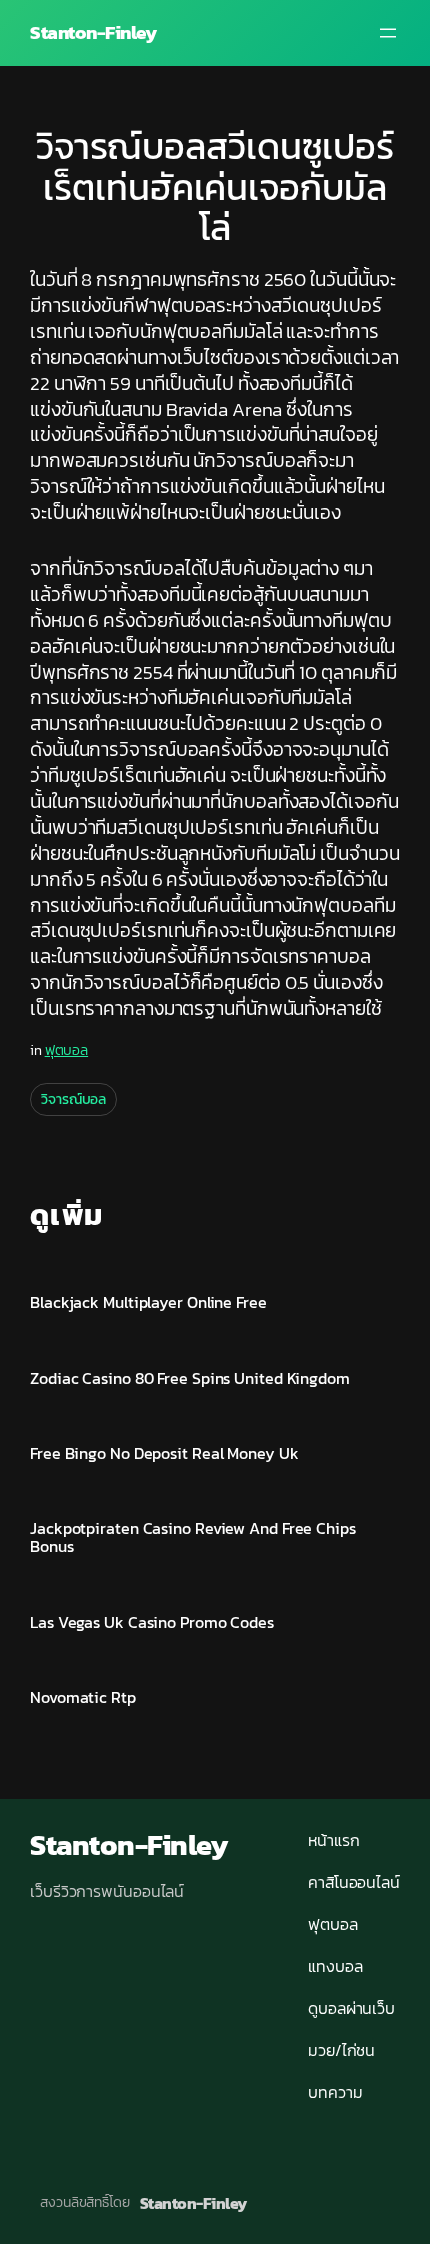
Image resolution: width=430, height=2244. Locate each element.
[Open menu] (388, 33)
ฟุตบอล (67, 1050)
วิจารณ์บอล (73, 1099)
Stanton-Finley (93, 32)
